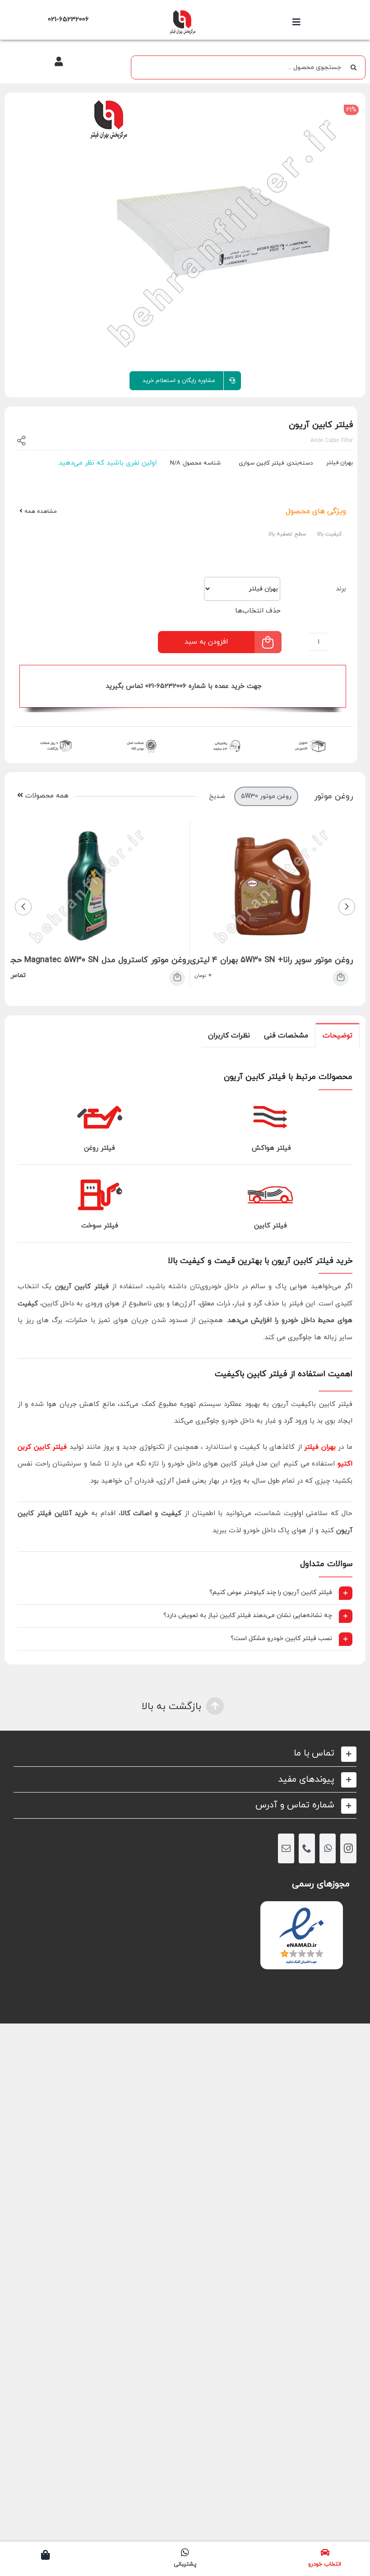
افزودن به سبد (206, 642)
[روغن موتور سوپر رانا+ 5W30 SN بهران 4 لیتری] (340, 978)
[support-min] (226, 739)
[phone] (307, 1848)
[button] (185, 1593)
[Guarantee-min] (141, 739)
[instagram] (348, 1848)
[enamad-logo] (302, 1909)
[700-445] (182, 12)
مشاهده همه (40, 512)
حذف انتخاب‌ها (258, 611)
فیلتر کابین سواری (261, 463)
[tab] (338, 1035)
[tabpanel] (185, 1356)
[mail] (286, 1848)
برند (341, 589)
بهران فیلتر (320, 1447)
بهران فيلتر (340, 463)
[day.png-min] (56, 739)
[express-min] (311, 739)
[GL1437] (185, 231)
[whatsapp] (328, 1848)
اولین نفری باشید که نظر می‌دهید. (107, 463)
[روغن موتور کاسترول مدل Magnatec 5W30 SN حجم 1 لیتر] (177, 978)
